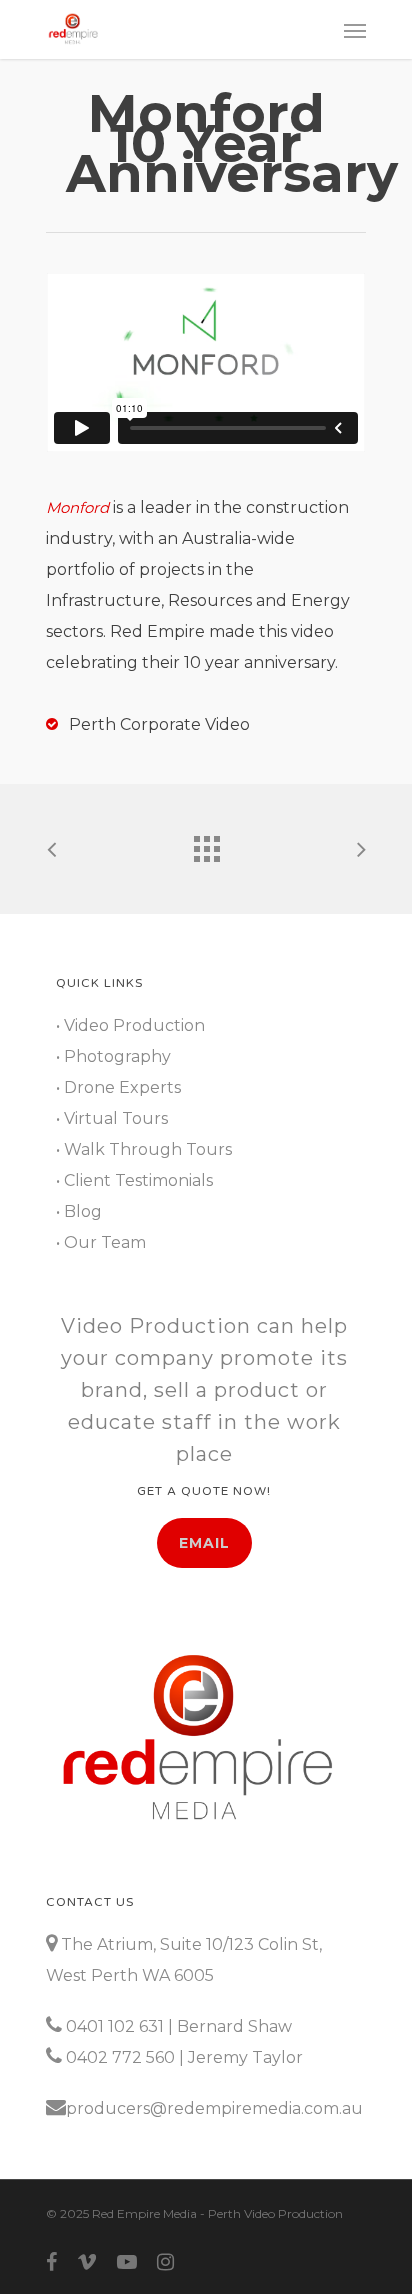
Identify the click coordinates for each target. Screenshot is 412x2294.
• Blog (79, 1211)
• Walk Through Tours (144, 1149)
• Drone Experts (118, 1087)
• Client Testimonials (134, 1180)
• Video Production (130, 1025)
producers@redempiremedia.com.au (214, 2108)
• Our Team (101, 1242)
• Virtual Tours (112, 1118)
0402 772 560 (120, 2057)
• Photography (113, 1056)
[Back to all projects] (206, 844)
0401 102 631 (115, 2026)
